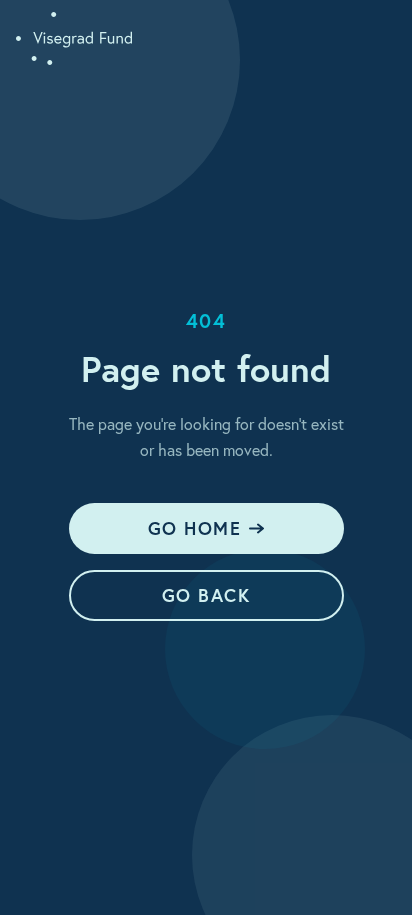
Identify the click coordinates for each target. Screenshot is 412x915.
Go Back (206, 595)
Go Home (194, 528)
